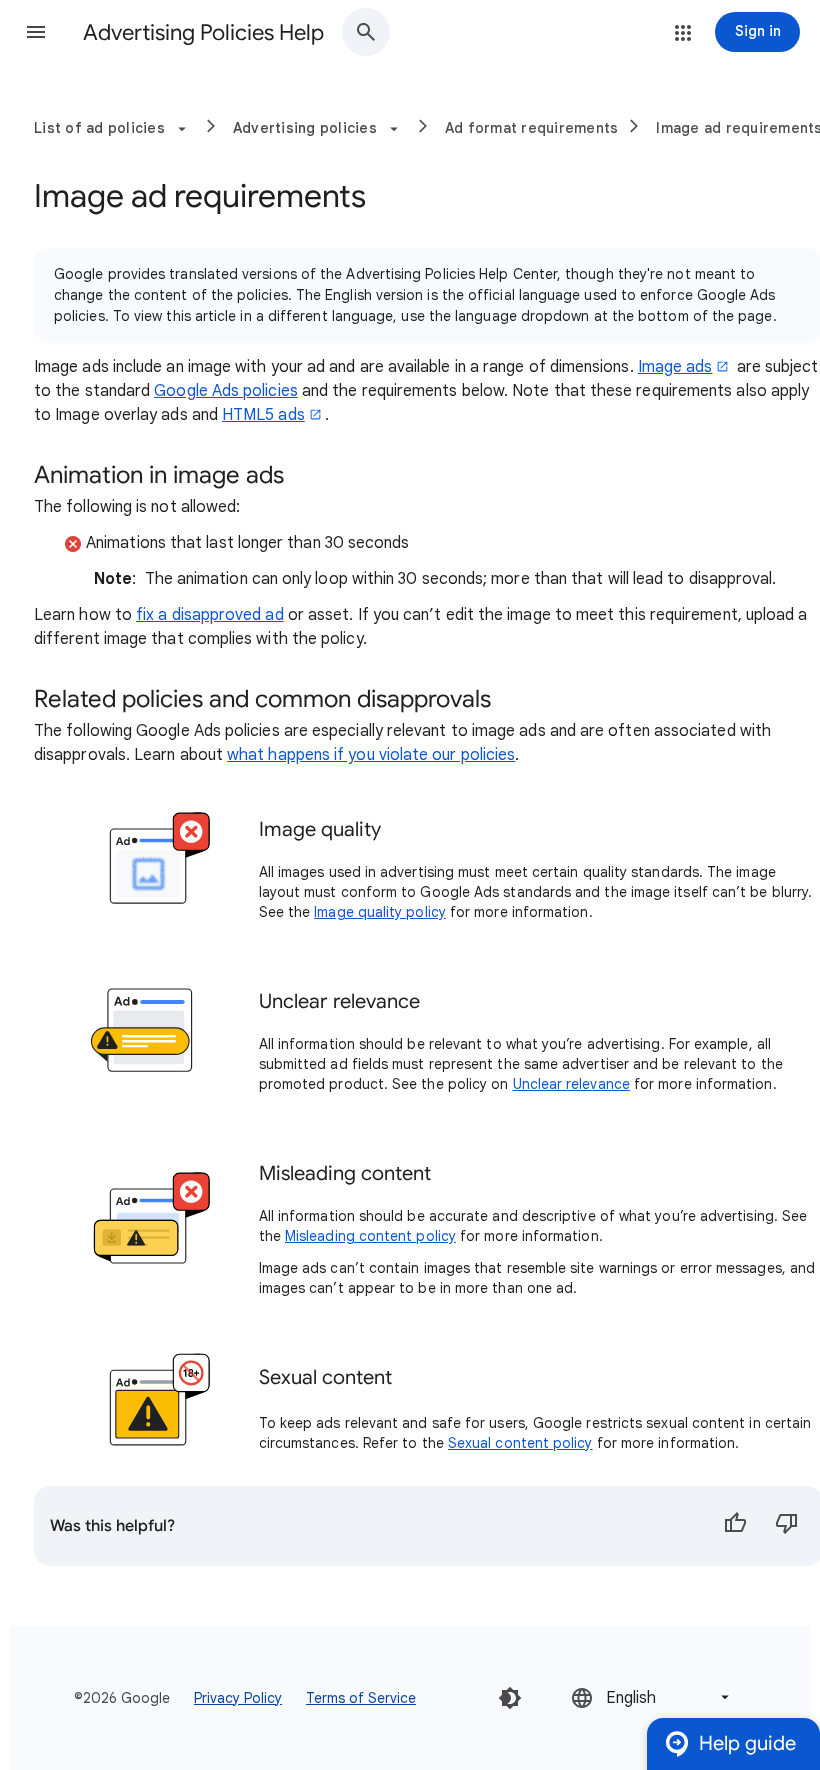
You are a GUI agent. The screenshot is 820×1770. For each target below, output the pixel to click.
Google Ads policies (226, 391)
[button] (36, 32)
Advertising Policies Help (203, 32)
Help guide (747, 1743)
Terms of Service (361, 1698)
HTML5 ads (263, 415)
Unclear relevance (571, 1084)
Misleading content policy (370, 1236)
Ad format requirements (532, 128)
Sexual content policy (520, 1443)
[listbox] (652, 1697)
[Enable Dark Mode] (510, 1698)
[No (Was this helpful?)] (787, 1526)
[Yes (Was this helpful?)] (735, 1526)
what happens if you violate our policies (371, 755)
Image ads (675, 367)
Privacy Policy (238, 1698)
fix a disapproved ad (210, 615)
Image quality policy (380, 912)
